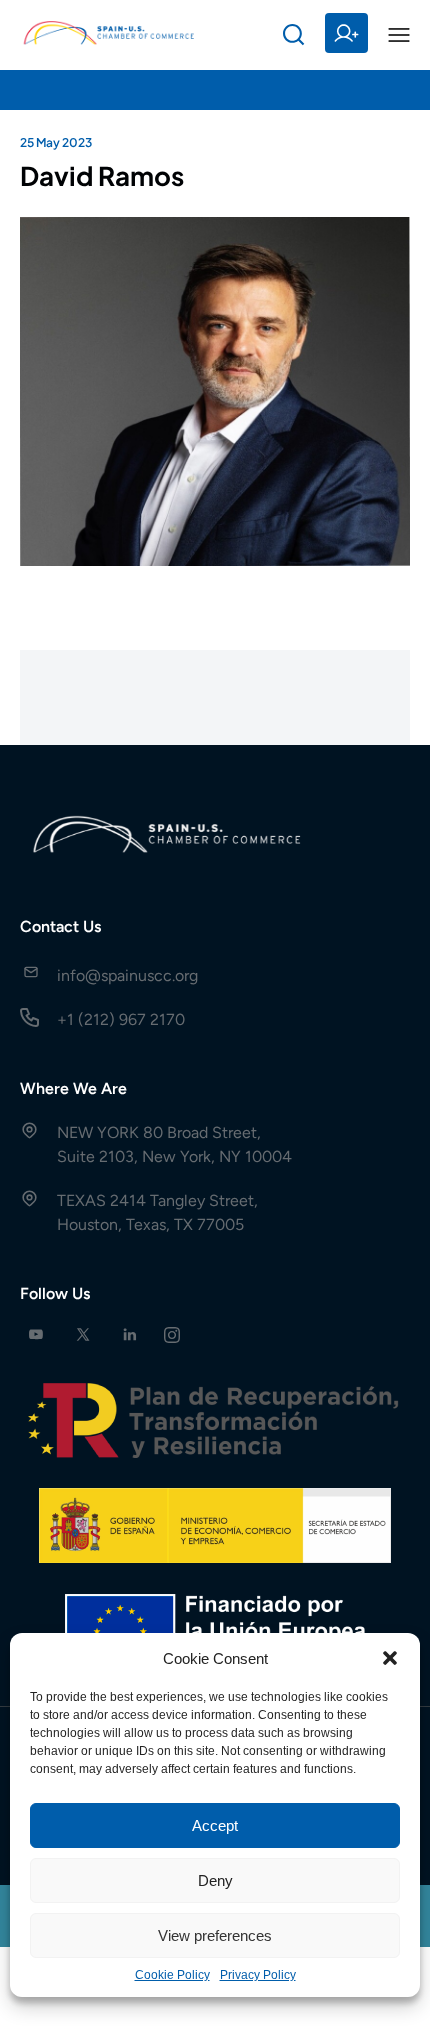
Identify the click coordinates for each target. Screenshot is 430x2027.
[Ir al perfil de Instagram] (172, 1334)
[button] (390, 1658)
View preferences (215, 1935)
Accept (215, 1825)
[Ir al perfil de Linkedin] (130, 1334)
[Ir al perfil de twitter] (83, 1334)
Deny (215, 1880)
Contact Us (60, 926)
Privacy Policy (258, 1975)
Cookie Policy (172, 1975)
